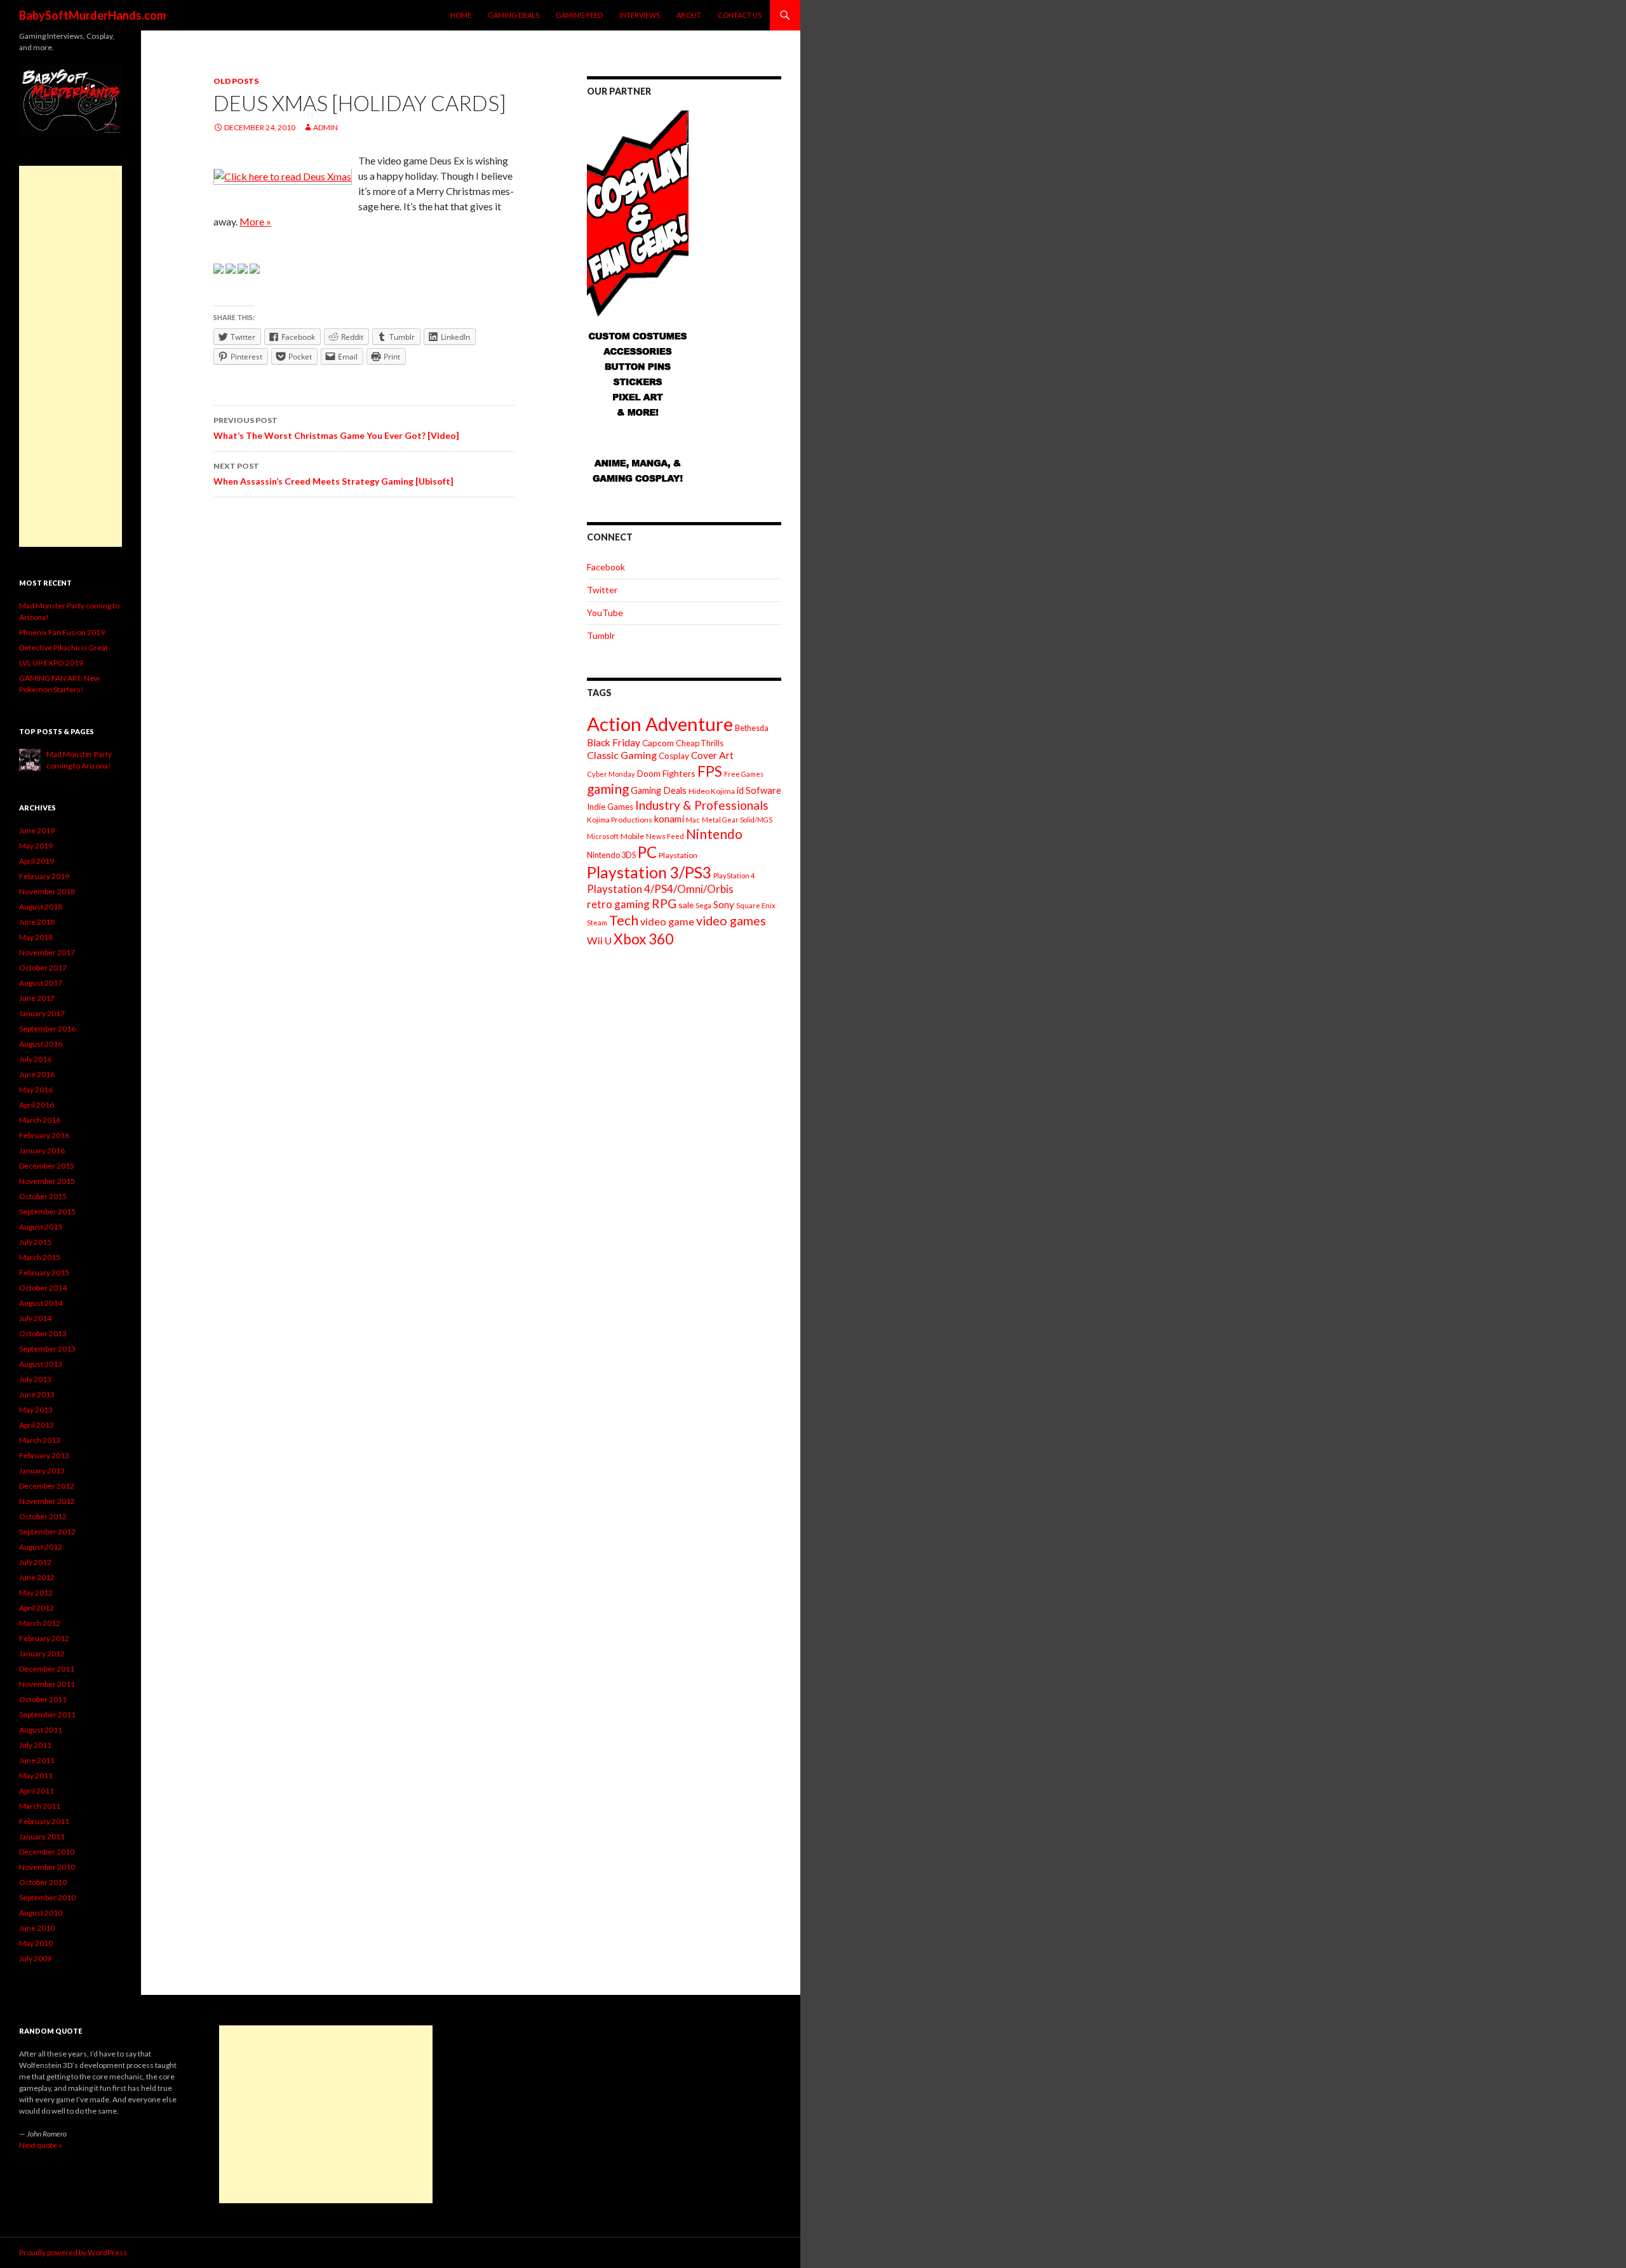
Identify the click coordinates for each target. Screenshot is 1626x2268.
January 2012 (42, 1654)
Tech (624, 920)
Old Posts (236, 81)
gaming (608, 788)
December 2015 (47, 1166)
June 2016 (37, 1074)
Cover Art (712, 755)
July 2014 (35, 1318)
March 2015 (40, 1257)
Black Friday (614, 742)
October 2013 (43, 1333)
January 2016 (42, 1151)
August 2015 (41, 1227)
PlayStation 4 (734, 876)
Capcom (658, 743)
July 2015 (35, 1242)
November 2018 (47, 891)
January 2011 (42, 1836)
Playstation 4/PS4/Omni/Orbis (660, 889)
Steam (597, 923)
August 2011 (41, 1730)
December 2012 (47, 1486)
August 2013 (41, 1364)
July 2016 (35, 1059)
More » (255, 221)
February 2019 (44, 876)
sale (686, 905)
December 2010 (47, 1852)
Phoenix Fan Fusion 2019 (62, 632)
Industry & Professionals (702, 805)
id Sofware (759, 790)
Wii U (599, 940)
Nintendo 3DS (611, 855)
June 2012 (37, 1577)
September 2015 (47, 1211)
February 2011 (44, 1821)
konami (669, 819)
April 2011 (37, 1791)
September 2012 (47, 1532)
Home (461, 15)
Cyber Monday (611, 774)
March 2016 (40, 1120)
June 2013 (37, 1394)
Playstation (678, 855)
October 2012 (43, 1516)
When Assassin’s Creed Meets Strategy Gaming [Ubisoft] (333, 474)
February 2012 (44, 1638)
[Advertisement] (71, 356)
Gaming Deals (514, 15)
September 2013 (47, 1349)
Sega (703, 905)
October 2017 (43, 968)
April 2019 (37, 861)
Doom (649, 773)
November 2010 (47, 1867)
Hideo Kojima (712, 791)
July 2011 (35, 1745)
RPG (664, 903)
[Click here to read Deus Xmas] (283, 176)
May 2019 (36, 846)
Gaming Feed (579, 15)
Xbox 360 (643, 939)
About (689, 15)
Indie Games (610, 807)
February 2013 (44, 1455)
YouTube (605, 613)
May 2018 (36, 937)
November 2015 (47, 1181)
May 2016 (36, 1090)
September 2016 (47, 1029)
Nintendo (714, 834)
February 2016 (44, 1135)
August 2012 (41, 1547)
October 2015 (43, 1196)
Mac (693, 820)
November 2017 (47, 952)
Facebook (606, 567)
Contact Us (740, 15)
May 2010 (36, 1943)
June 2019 (37, 830)
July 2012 (35, 1562)
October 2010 (43, 1882)
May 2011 (36, 1775)
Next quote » (41, 2145)
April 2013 (37, 1425)
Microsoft (603, 836)
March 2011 (40, 1806)
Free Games (744, 774)
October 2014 (43, 1288)
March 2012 (40, 1623)
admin (326, 127)
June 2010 (37, 1928)
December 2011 (47, 1669)
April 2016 (37, 1105)
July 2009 (35, 1958)
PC (647, 852)
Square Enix (756, 905)
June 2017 (37, 998)
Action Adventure (660, 724)
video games (731, 921)
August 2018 (41, 907)
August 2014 (41, 1303)
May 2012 (36, 1593)
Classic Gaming (622, 755)
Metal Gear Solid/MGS (737, 820)
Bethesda (752, 728)
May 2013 (36, 1410)
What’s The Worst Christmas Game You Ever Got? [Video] (336, 428)
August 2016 (41, 1044)
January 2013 (42, 1471)
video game (667, 921)
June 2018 (37, 922)
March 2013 (40, 1440)
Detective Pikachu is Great (64, 648)
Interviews (640, 15)
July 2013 (35, 1379)
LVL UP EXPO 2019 (51, 663)
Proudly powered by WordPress (73, 2252)
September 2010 (47, 1897)
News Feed (665, 836)
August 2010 (41, 1913)
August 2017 (41, 983)
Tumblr (601, 635)
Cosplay (674, 756)
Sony (724, 904)
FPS (710, 771)
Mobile (632, 836)
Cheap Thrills (700, 743)
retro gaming (618, 904)
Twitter (602, 590)
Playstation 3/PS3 (649, 872)
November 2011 (47, 1684)
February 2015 (44, 1272)
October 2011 (43, 1699)
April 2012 (37, 1608)
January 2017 (42, 1013)
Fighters (679, 773)
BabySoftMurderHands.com (92, 15)
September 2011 (47, 1714)
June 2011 (37, 1760)
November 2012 (47, 1501)
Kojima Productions (620, 820)
